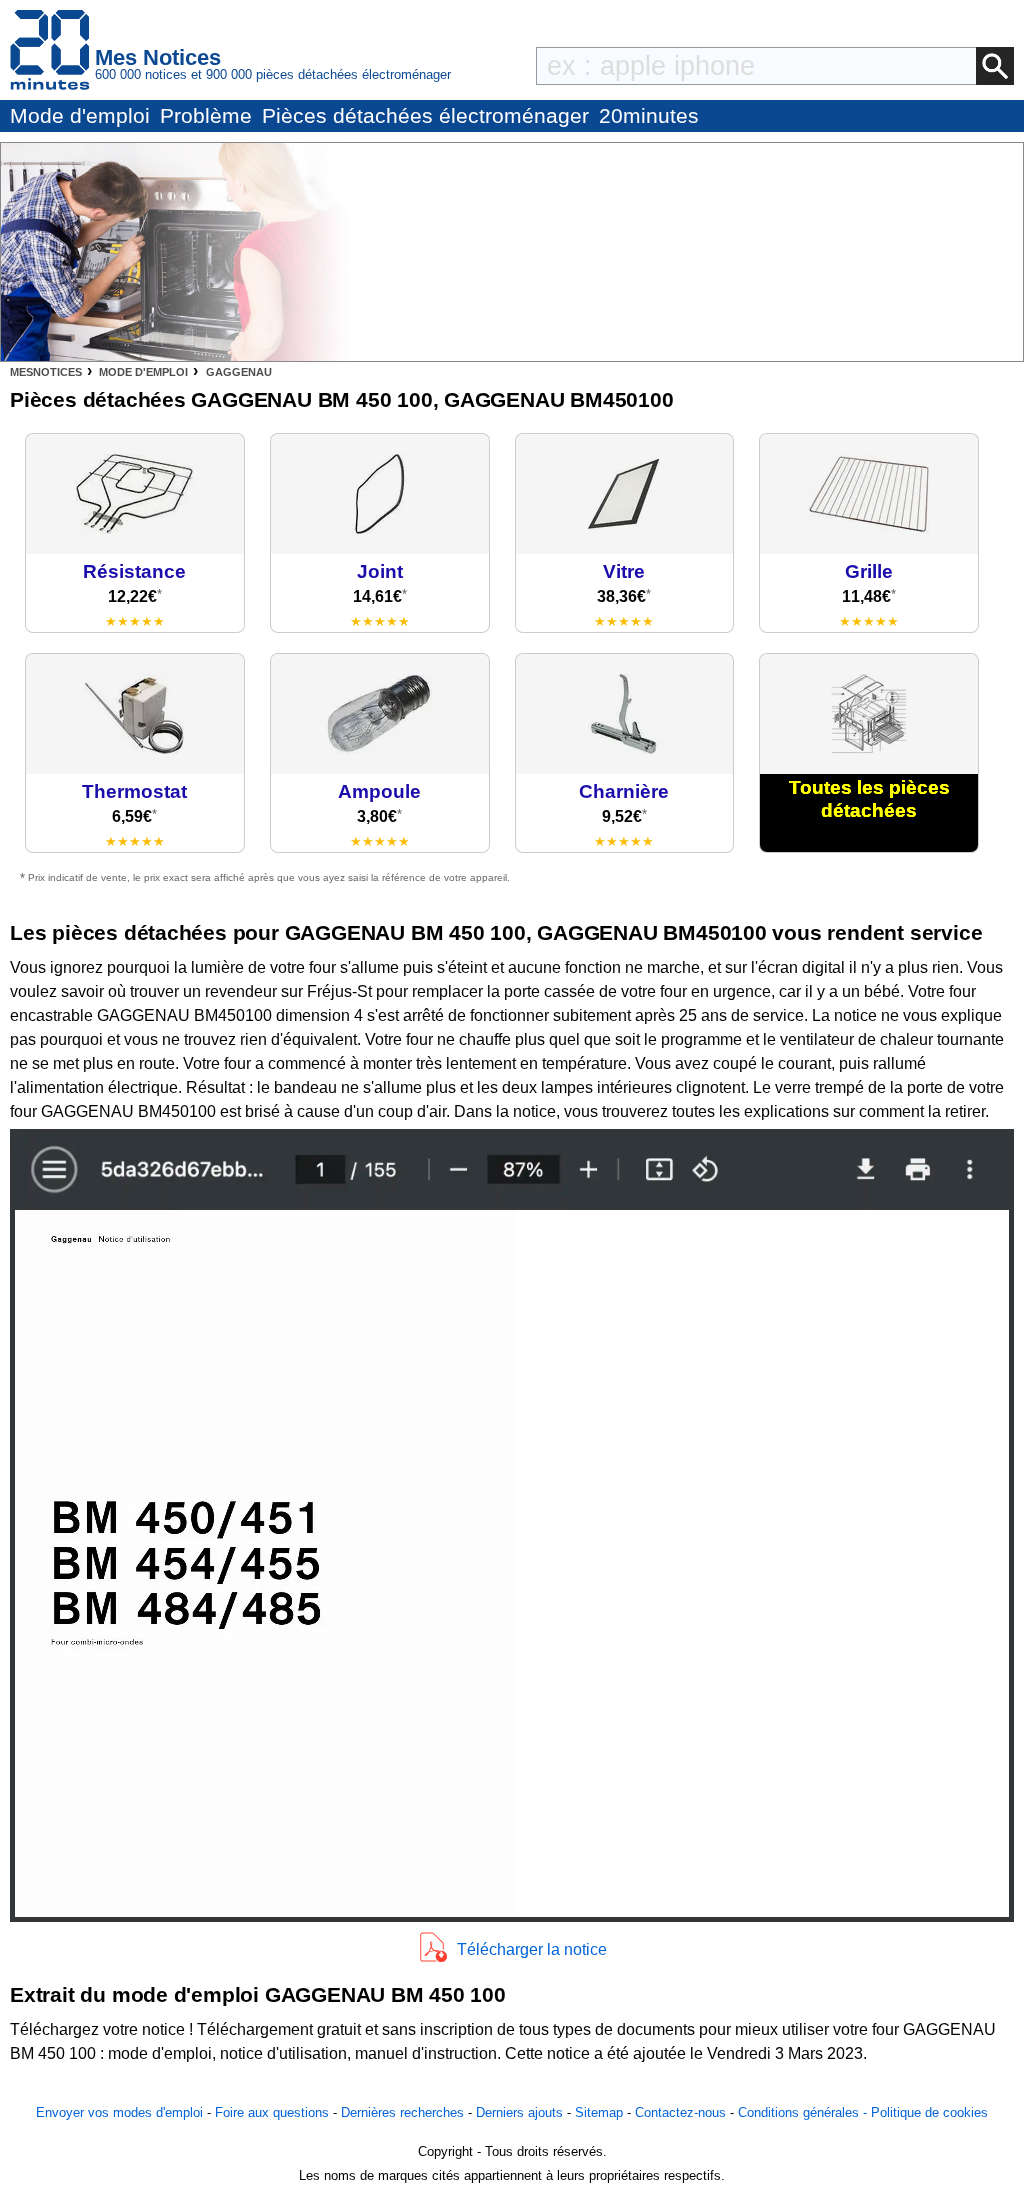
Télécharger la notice (532, 1949)
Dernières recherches (402, 2112)
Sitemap (599, 2112)
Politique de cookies (929, 2112)
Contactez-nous (680, 2112)
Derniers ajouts (519, 2112)
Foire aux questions (272, 2112)
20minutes (649, 115)
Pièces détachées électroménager (425, 115)
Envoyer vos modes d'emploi (119, 2112)
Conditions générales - (804, 2112)
